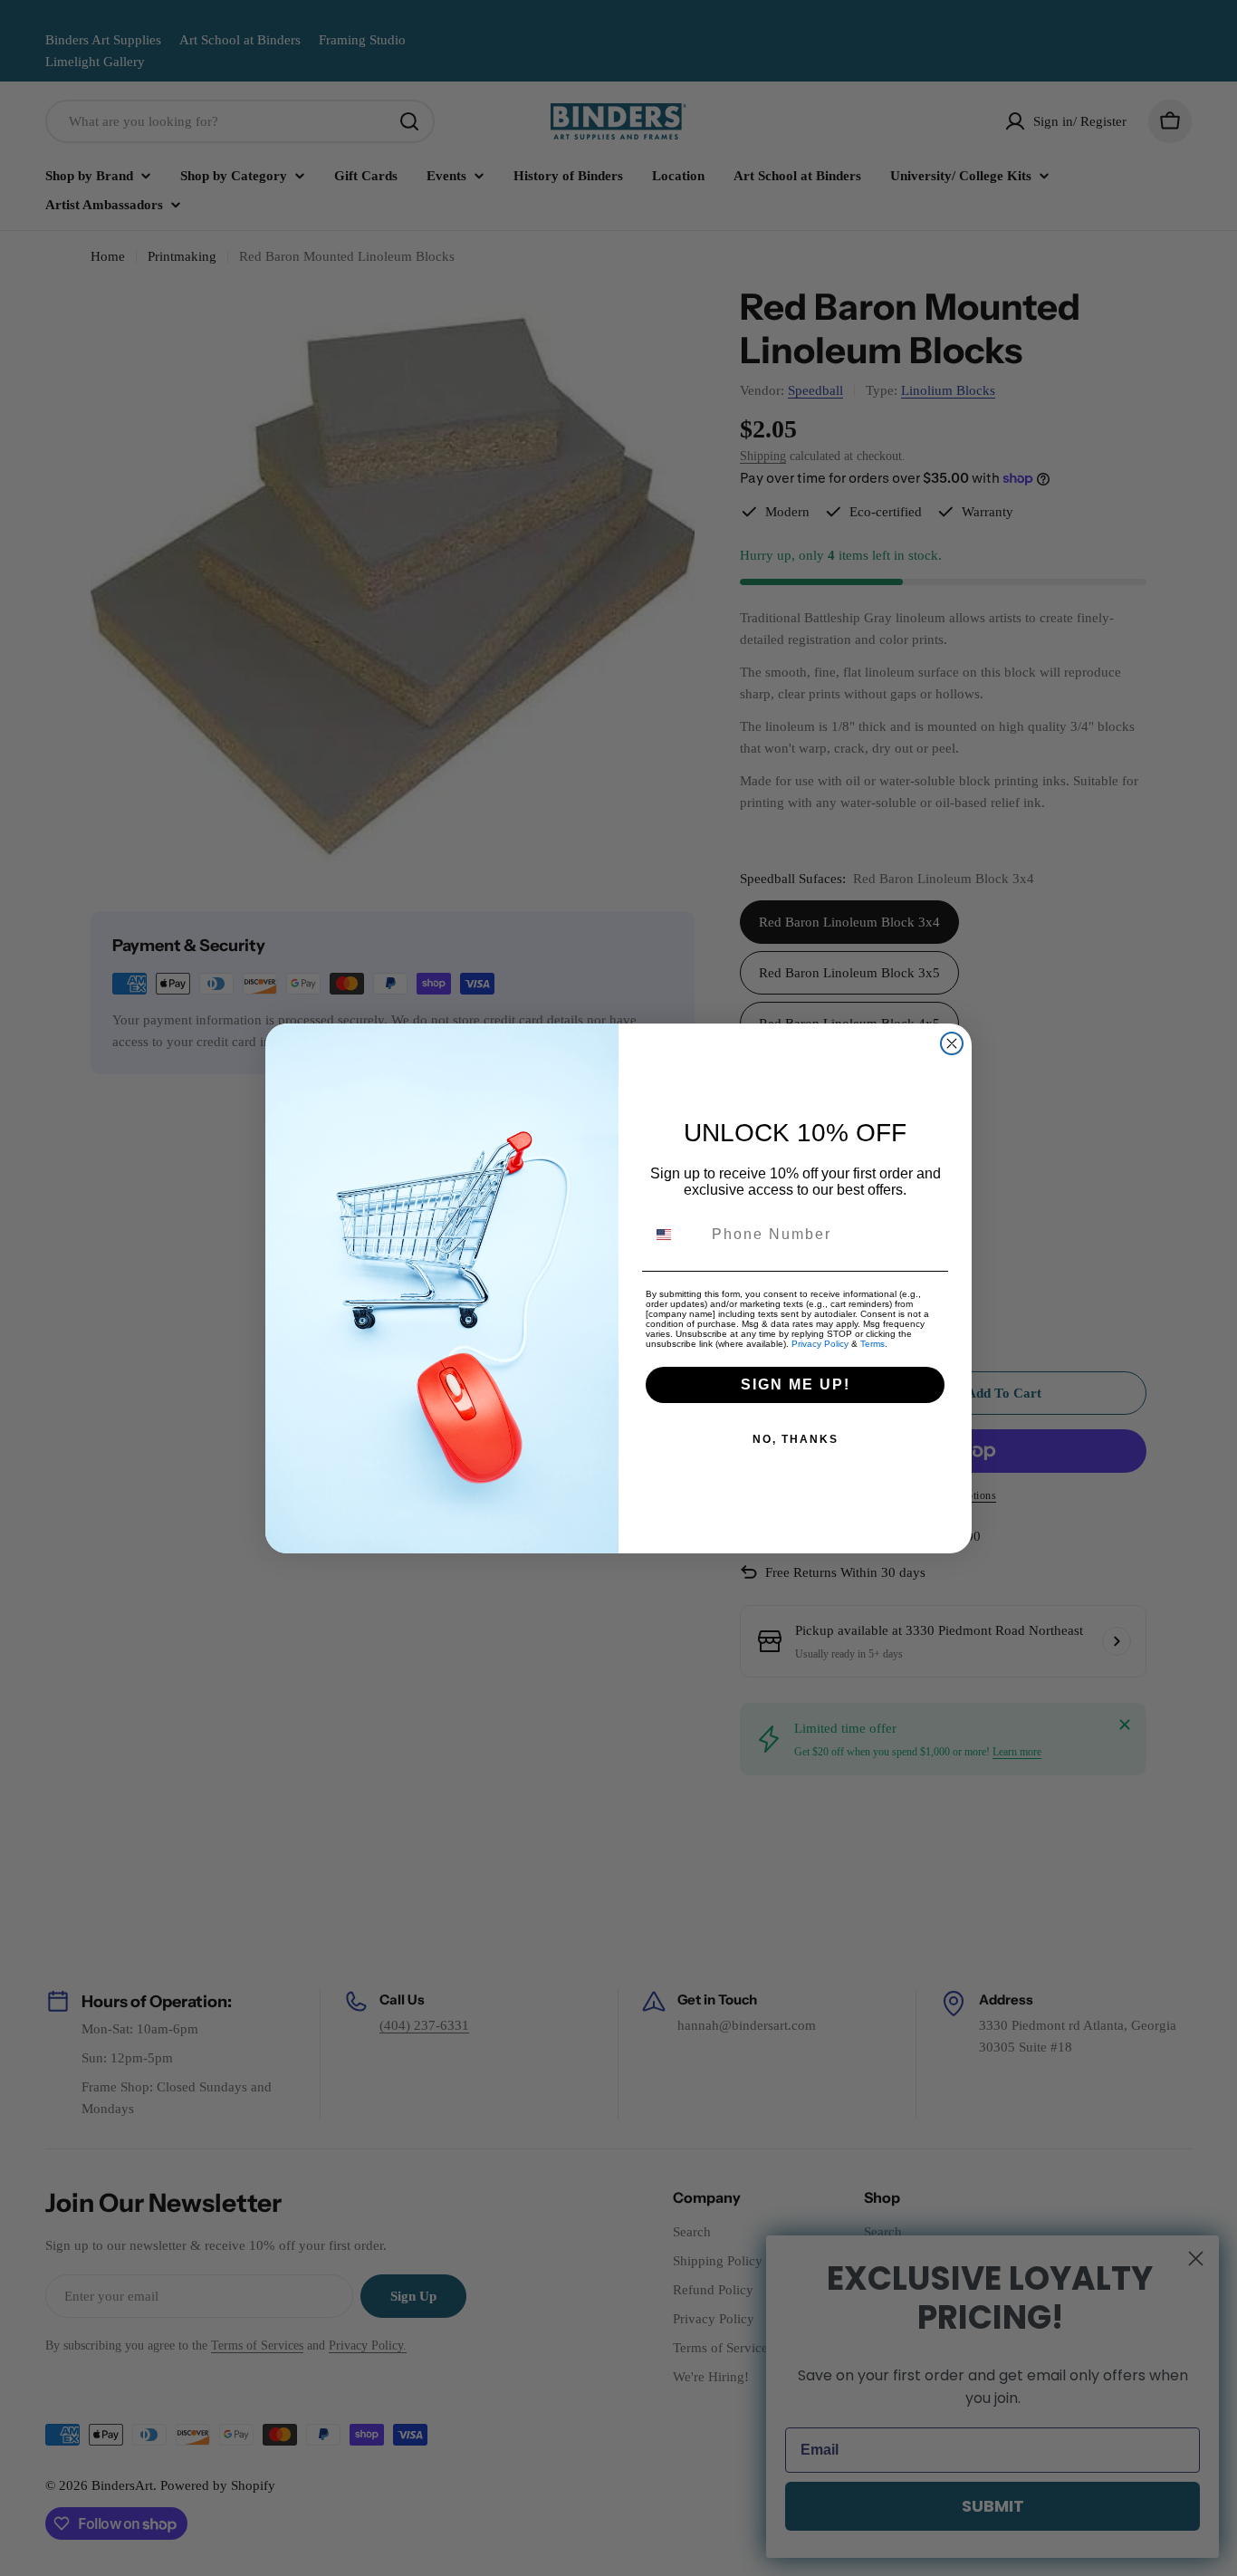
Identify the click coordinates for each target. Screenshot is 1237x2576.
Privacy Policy (820, 1344)
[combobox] (675, 1235)
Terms (873, 1344)
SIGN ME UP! (796, 1384)
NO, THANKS (796, 1439)
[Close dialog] (952, 1043)
